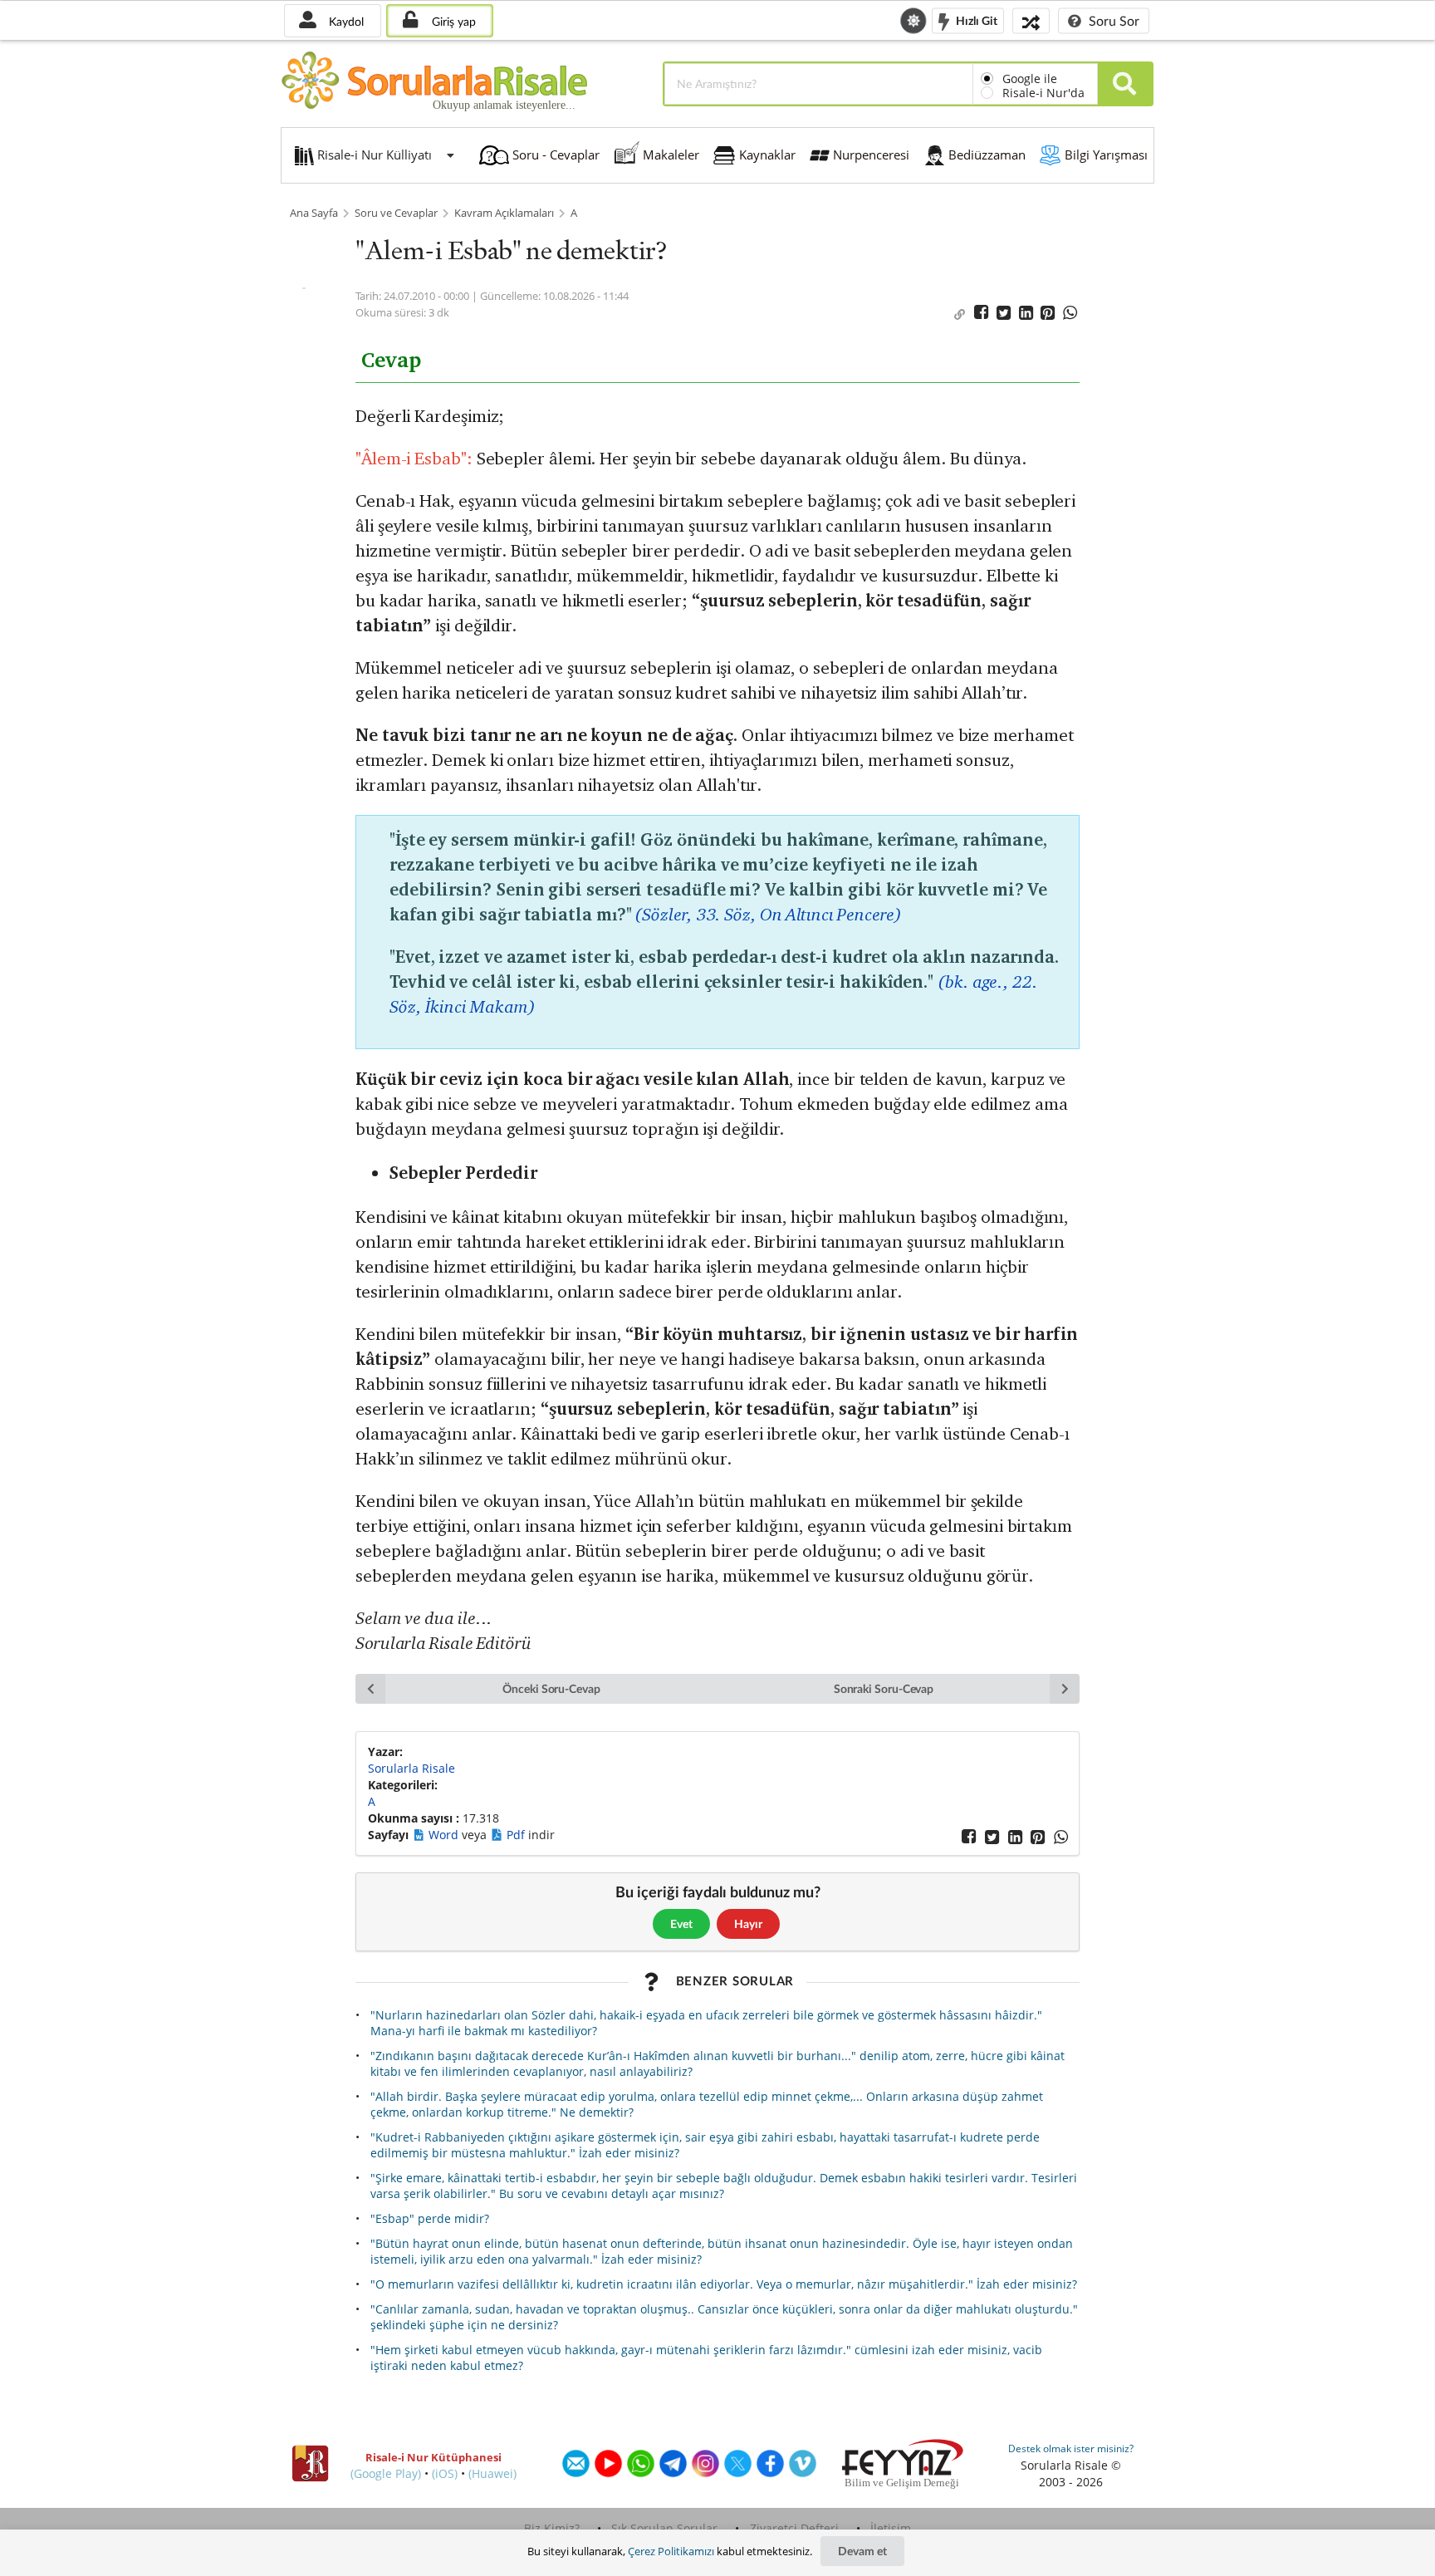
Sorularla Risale (411, 1768)
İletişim (891, 2528)
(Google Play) (386, 2473)
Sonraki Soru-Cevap (884, 1688)
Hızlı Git (975, 20)
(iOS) (445, 2473)
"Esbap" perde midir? (430, 2218)
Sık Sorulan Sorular (664, 2528)
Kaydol (345, 21)
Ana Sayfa (314, 213)
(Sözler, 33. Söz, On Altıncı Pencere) (768, 914)
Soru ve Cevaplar (396, 213)
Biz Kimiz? (552, 2528)
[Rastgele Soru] (1031, 20)
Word (445, 1835)
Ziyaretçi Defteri (794, 2528)
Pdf (517, 1835)
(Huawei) (492, 2473)
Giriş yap (452, 21)
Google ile (1030, 79)
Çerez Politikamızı (671, 2551)
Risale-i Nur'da (1043, 93)
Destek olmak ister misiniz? (1071, 2448)
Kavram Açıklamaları (504, 213)
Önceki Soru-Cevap (551, 1688)
